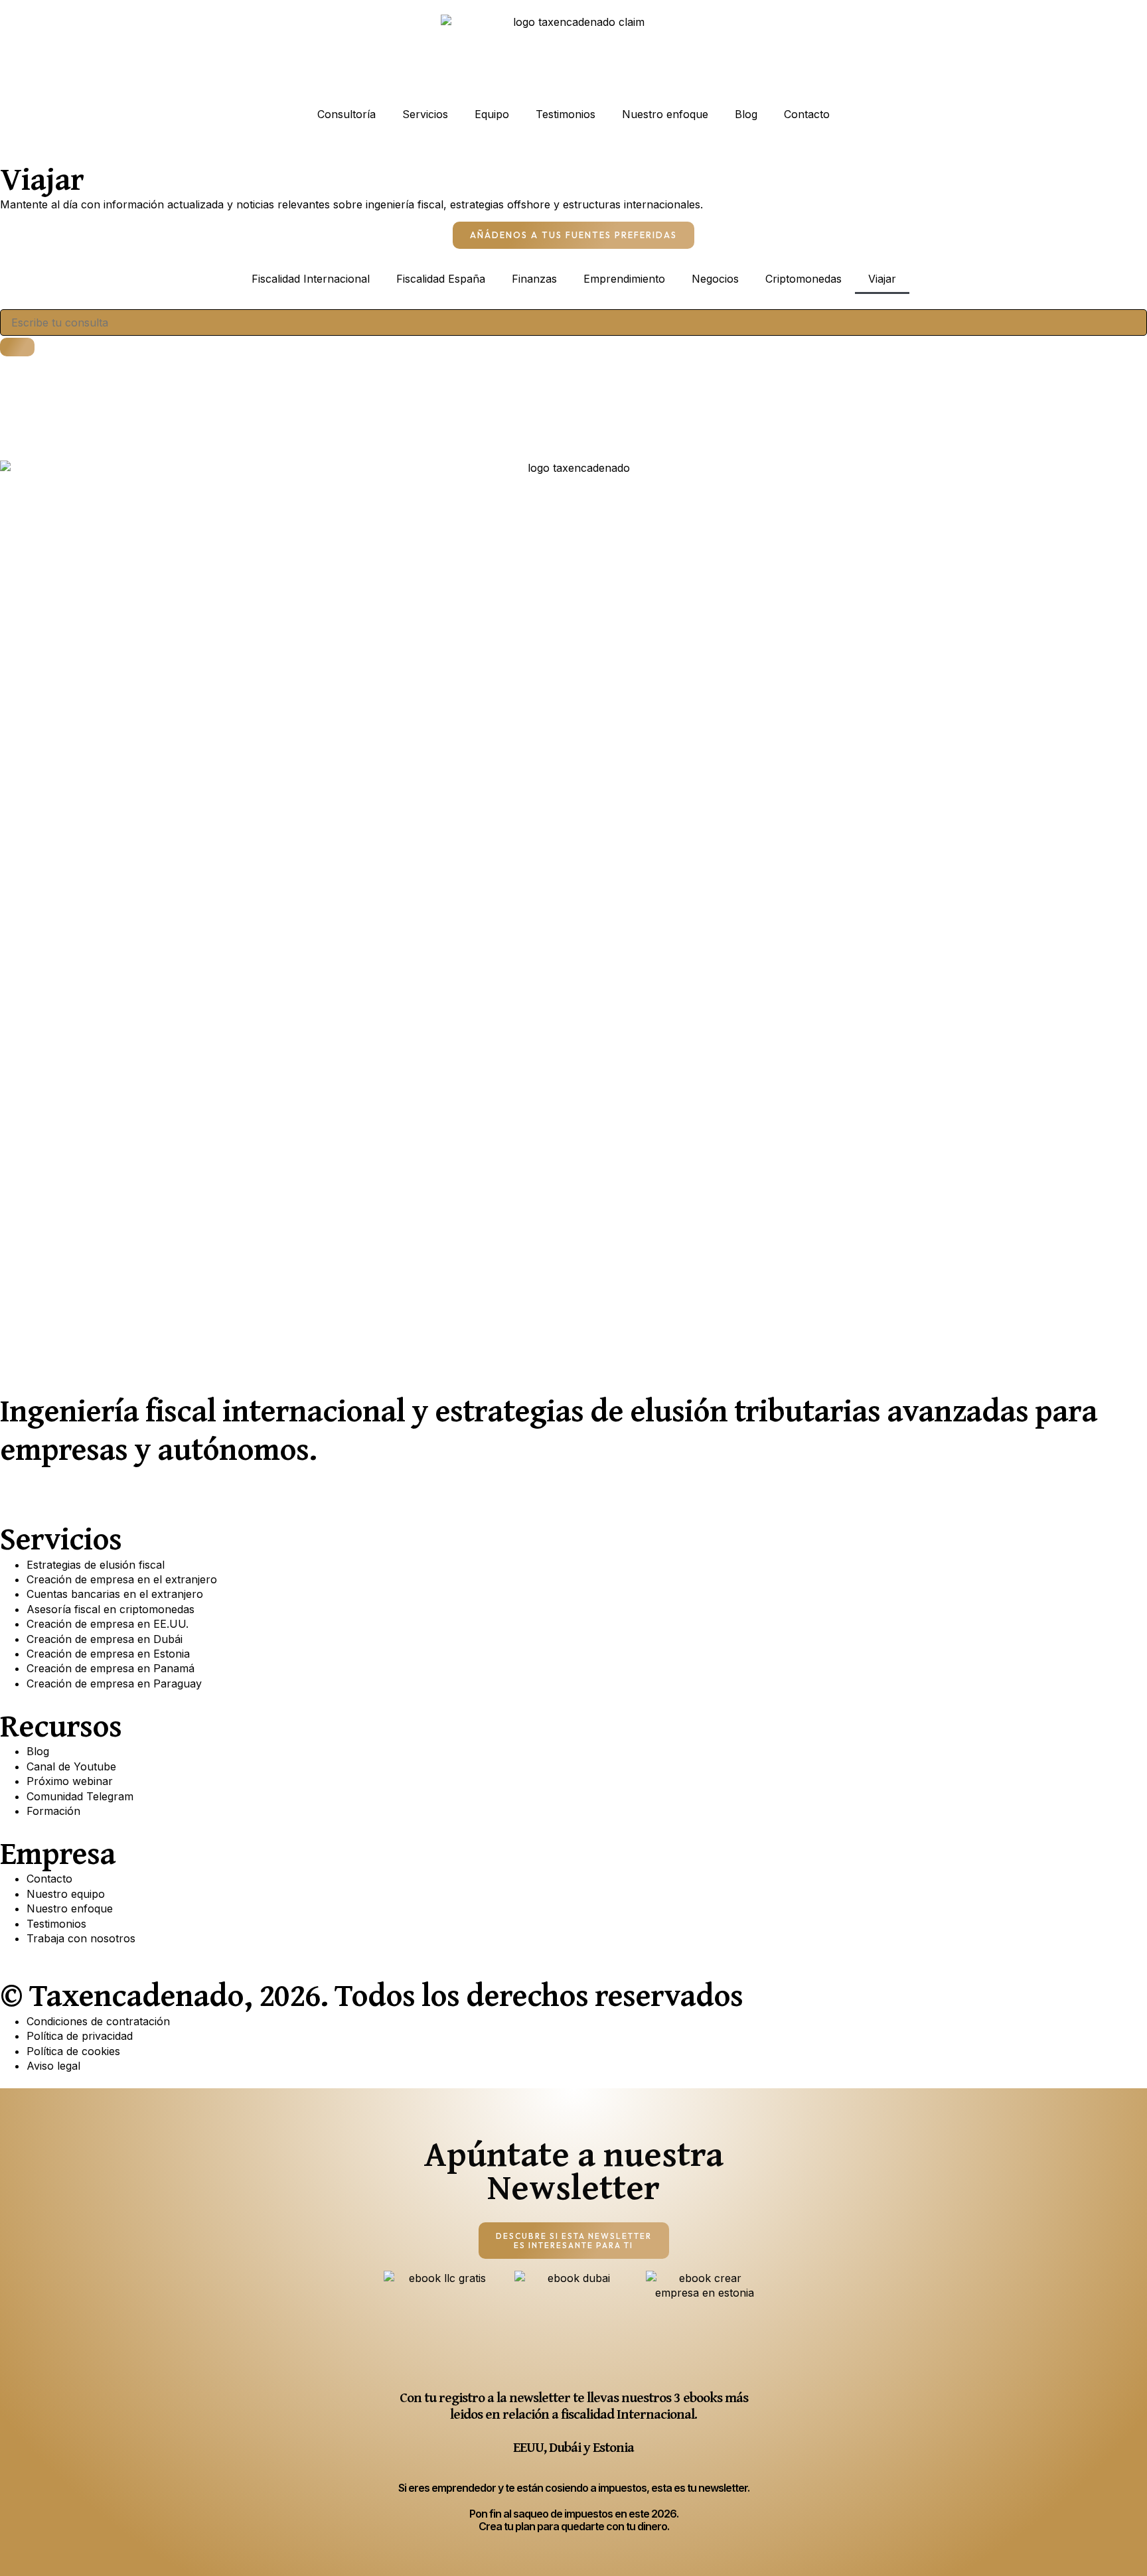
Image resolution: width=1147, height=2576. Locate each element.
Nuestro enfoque (665, 114)
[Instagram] (126, 1484)
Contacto (807, 114)
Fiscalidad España (441, 279)
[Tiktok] (163, 1484)
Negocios (715, 279)
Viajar (882, 279)
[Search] (17, 347)
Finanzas (534, 279)
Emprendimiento (624, 279)
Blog (746, 114)
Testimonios (566, 114)
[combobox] (573, 322)
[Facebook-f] (90, 1484)
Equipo (492, 114)
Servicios (425, 114)
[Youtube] (17, 1484)
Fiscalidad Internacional (311, 279)
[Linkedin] (53, 1484)
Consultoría (346, 114)
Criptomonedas (803, 279)
